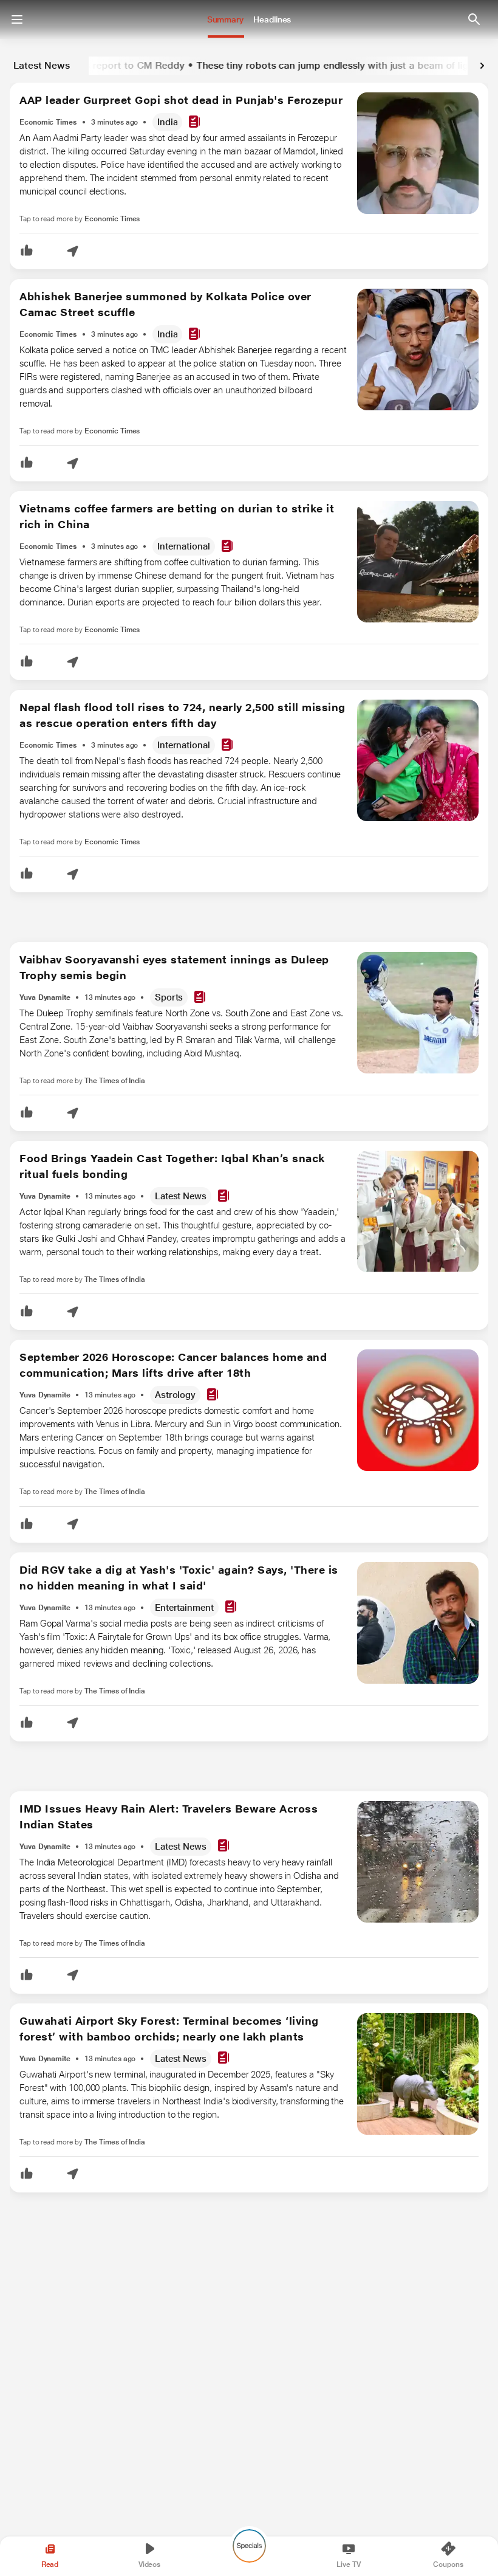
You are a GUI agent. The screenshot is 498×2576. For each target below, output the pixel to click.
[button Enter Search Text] (474, 19)
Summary (225, 19)
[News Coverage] (194, 122)
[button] (27, 251)
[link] (482, 66)
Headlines (272, 19)
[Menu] (17, 19)
